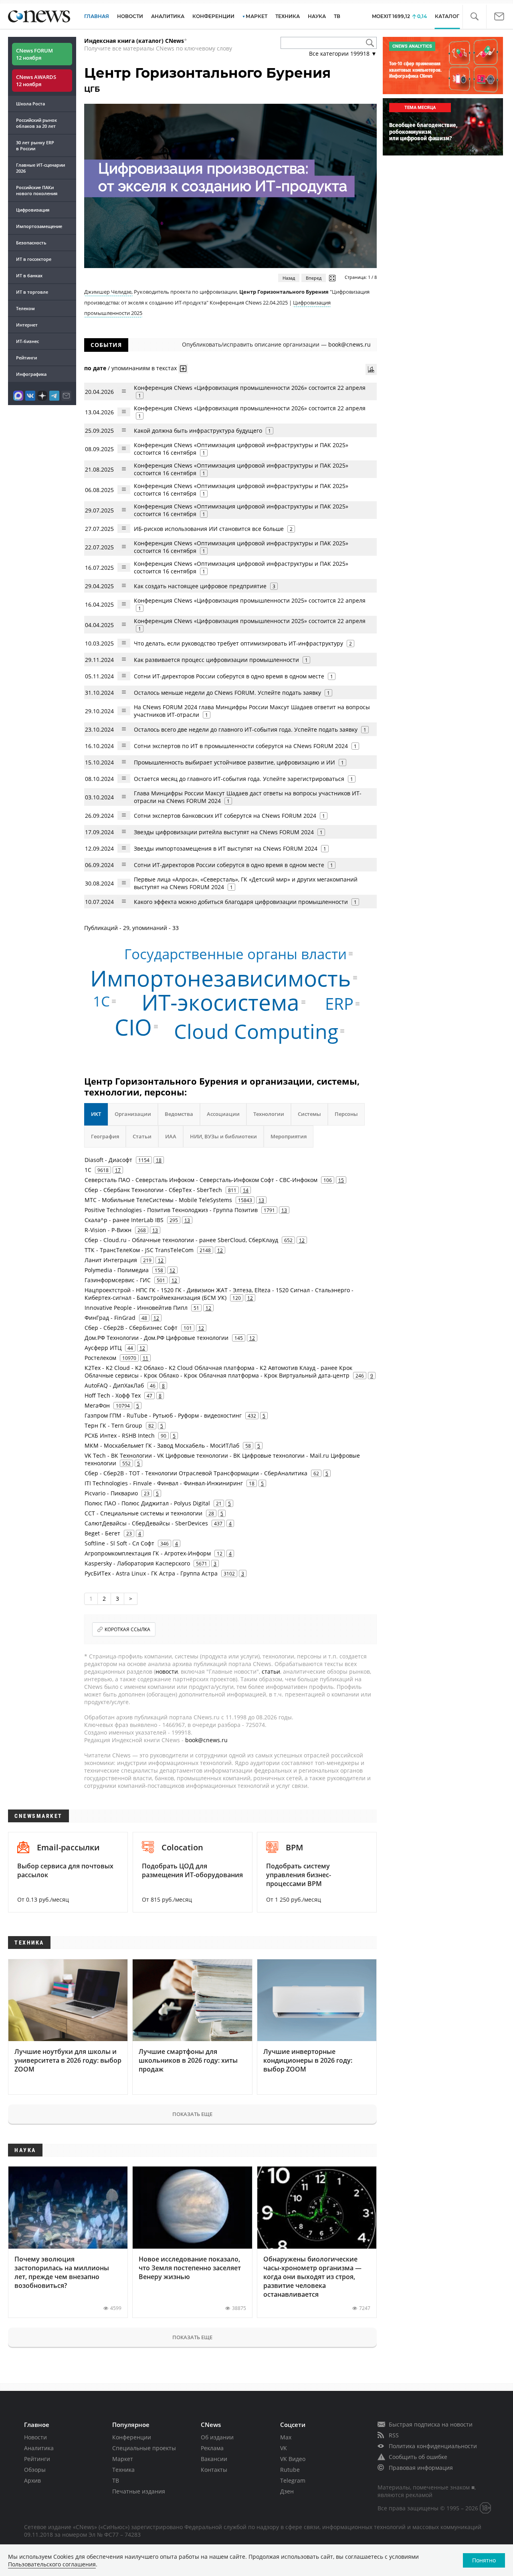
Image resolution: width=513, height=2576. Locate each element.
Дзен (287, 2491)
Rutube (290, 2470)
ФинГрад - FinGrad (110, 1318)
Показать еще (192, 2114)
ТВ (337, 16)
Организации (133, 1114)
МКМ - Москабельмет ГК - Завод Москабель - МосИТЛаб (162, 1445)
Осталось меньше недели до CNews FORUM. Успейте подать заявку (227, 693)
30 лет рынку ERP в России (35, 145)
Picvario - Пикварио (111, 1493)
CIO (133, 1026)
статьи (271, 1671)
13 (261, 1200)
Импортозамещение (39, 226)
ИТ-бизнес (27, 341)
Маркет (123, 2459)
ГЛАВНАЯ (97, 16)
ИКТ (96, 1114)
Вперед (314, 278)
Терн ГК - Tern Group (113, 1425)
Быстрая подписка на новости (431, 2424)
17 (118, 1170)
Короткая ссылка (127, 1629)
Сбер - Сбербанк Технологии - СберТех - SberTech (153, 1190)
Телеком (25, 308)
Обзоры (35, 2470)
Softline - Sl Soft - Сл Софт (119, 1543)
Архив (32, 2480)
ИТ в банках (29, 275)
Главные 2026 (40, 168)
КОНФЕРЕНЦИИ (213, 16)
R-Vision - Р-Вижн (108, 1230)
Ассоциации (223, 1114)
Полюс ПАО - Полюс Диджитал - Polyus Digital (147, 1503)
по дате (95, 368)
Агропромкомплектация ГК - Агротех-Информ (148, 1553)
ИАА (171, 1136)
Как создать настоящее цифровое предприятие (200, 586)
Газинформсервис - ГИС (118, 1280)
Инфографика (31, 374)
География (105, 1136)
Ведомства (179, 1114)
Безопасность (31, 243)
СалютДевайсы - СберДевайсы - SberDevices (146, 1523)
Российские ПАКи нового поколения (37, 190)
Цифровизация (33, 210)
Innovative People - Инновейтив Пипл (136, 1308)
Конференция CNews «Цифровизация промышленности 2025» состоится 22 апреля (250, 600)
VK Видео (293, 2459)
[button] (474, 17)
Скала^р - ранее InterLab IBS (124, 1220)
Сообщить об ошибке (418, 2457)
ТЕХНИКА (288, 16)
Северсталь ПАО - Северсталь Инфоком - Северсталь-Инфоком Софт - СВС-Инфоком (201, 1180)
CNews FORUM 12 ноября (34, 54)
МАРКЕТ (256, 16)
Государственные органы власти (235, 954)
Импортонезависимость (221, 978)
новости (167, 1671)
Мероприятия (289, 1136)
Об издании (217, 2437)
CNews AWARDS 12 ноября (36, 81)
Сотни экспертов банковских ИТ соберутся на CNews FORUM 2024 (225, 816)
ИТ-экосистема (220, 1002)
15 (341, 1180)
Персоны (346, 1114)
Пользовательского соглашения (52, 2564)
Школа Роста (30, 104)
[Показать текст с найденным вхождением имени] (183, 369)
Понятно (484, 2560)
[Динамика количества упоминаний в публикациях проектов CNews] (371, 369)
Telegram (293, 2480)
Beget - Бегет (102, 1533)
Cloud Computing (256, 1031)
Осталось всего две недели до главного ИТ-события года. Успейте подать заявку (246, 729)
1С (101, 1001)
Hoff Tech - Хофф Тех (113, 1395)
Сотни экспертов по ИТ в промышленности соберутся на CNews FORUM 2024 (241, 746)
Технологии (269, 1114)
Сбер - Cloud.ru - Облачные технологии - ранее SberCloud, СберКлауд (181, 1240)
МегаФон (97, 1405)
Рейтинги (26, 358)
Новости (35, 2437)
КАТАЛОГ (447, 16)
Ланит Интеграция (111, 1260)
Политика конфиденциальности (433, 2446)
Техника (123, 2470)
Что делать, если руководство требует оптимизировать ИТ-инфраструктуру (238, 643)
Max (286, 2437)
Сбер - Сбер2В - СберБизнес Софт (131, 1328)
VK (284, 2448)
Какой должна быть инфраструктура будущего (198, 431)
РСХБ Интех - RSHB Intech (120, 1435)
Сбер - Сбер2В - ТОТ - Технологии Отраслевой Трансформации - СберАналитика (196, 1473)
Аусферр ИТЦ (103, 1348)
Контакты (214, 2470)
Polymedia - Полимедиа (117, 1270)
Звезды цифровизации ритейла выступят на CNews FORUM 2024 (224, 832)
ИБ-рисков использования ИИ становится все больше (209, 529)
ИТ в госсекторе (34, 259)
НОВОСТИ (130, 16)
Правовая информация (421, 2468)
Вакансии (214, 2459)
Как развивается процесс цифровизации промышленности (216, 660)
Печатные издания (139, 2491)
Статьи (142, 1136)
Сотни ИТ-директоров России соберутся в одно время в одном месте (229, 676)
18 (159, 1160)
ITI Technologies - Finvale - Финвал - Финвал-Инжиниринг (164, 1483)
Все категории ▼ (343, 53)
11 (145, 1358)
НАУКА (317, 16)
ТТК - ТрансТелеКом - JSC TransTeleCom (139, 1250)
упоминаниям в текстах (144, 368)
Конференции (132, 2437)
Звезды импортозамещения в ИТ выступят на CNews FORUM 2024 (226, 848)
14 (246, 1190)
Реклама (212, 2448)
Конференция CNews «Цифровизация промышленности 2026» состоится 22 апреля (250, 388)
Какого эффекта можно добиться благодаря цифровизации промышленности (241, 902)
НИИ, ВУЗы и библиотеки (223, 1136)
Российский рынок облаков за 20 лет (36, 123)
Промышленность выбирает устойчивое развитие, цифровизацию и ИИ (234, 762)
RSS (394, 2435)
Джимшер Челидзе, (108, 292)
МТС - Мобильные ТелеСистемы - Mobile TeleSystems (158, 1200)
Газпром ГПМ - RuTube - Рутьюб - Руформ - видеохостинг (163, 1415)
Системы (309, 1114)
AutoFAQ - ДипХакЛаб (114, 1385)
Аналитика (168, 16)
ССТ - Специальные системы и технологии (143, 1513)
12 (302, 1240)
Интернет (27, 325)
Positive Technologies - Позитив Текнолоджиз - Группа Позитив (171, 1210)
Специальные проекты (144, 2448)
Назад (289, 278)
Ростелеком (100, 1358)
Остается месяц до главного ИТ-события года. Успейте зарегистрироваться (239, 779)
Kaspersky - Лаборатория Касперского (137, 1563)
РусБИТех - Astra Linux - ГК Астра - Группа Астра (151, 1573)
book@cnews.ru (349, 344)
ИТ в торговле (32, 292)
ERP (339, 1004)
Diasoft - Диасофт (108, 1160)
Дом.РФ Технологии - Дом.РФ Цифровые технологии (157, 1338)
